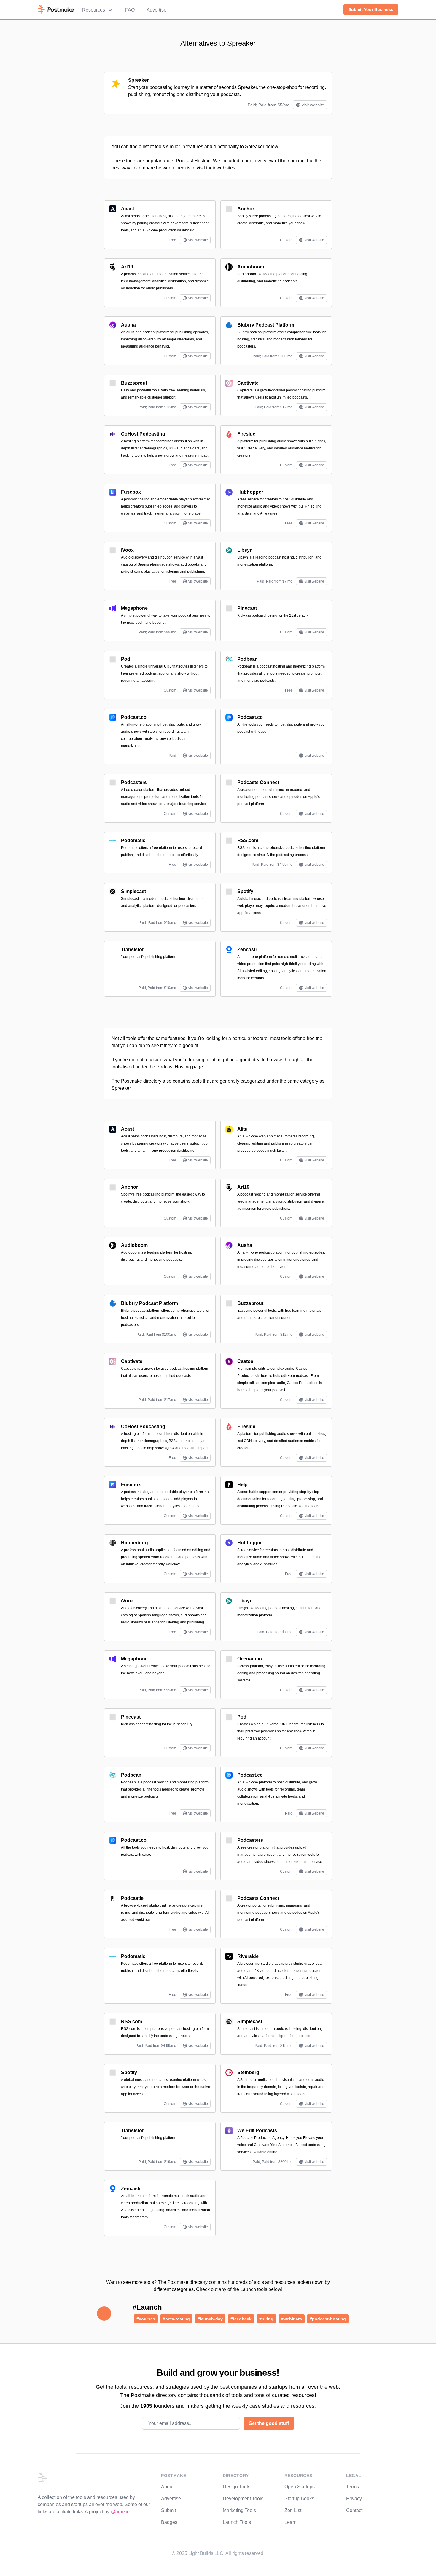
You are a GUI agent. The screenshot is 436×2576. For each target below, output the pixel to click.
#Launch (147, 2307)
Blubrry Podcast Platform (266, 325)
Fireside (246, 434)
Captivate (248, 383)
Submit (168, 2510)
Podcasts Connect (258, 782)
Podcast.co (134, 717)
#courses (146, 2319)
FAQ (130, 10)
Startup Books (299, 2499)
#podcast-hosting (328, 2319)
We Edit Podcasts (257, 2131)
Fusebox (131, 492)
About (167, 2487)
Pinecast (247, 608)
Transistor (132, 949)
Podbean (248, 659)
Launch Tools (237, 2522)
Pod (126, 659)
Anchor (246, 209)
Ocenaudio (250, 1659)
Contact (354, 2510)
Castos (245, 1361)
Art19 (127, 267)
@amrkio (120, 2512)
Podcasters (134, 782)
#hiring (266, 2319)
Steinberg (248, 2072)
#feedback (241, 2319)
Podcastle (132, 1898)
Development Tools (243, 2499)
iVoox (127, 550)
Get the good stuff (269, 2423)
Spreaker (138, 80)
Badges (169, 2522)
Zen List (293, 2510)
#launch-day (210, 2319)
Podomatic (133, 840)
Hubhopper (250, 492)
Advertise (156, 10)
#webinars (292, 2319)
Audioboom (251, 267)
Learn (291, 2522)
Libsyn (245, 550)
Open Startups (300, 2487)
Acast (128, 209)
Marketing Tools (239, 2510)
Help (242, 1485)
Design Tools (237, 2487)
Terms (353, 2487)
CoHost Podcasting (143, 434)
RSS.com (248, 840)
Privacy (354, 2499)
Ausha (128, 325)
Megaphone (134, 608)
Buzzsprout (134, 383)
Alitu (242, 1129)
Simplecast (133, 891)
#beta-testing (176, 2319)
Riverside (248, 1956)
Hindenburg (135, 1543)
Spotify (245, 891)
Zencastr (247, 949)
